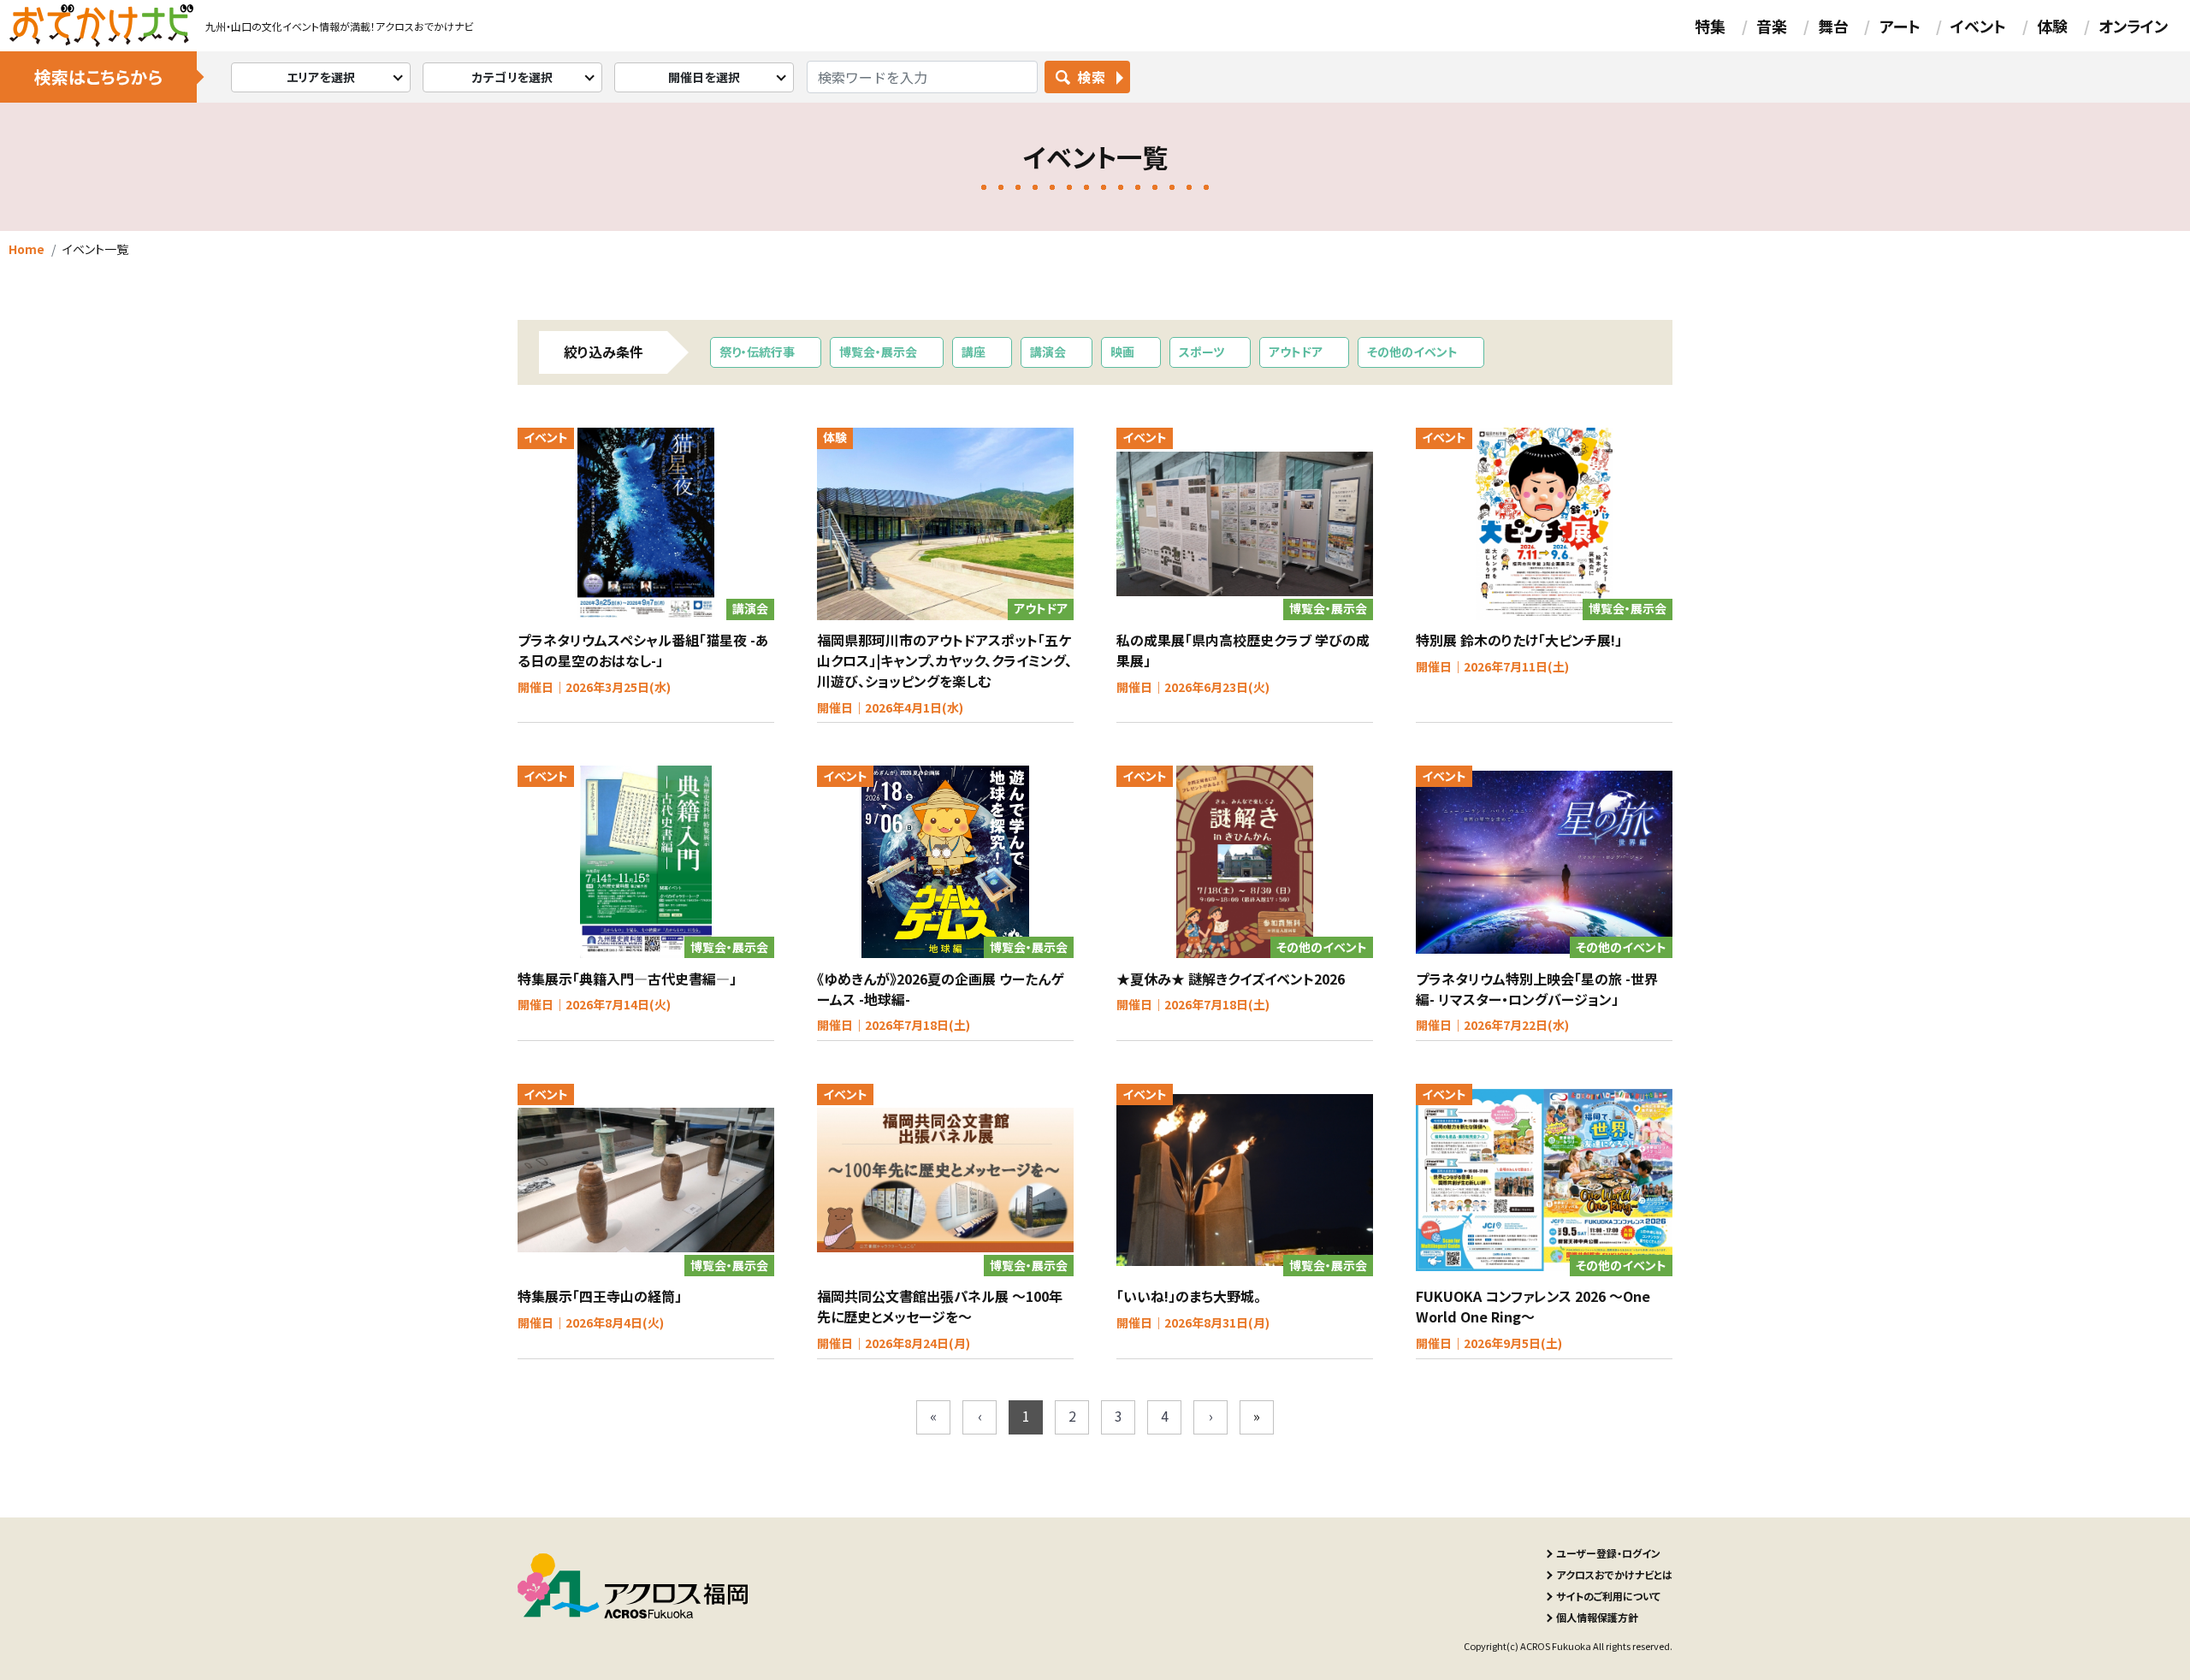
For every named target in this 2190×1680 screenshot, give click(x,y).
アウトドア (1296, 352)
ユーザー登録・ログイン (1608, 1553)
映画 (1122, 352)
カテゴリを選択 (513, 77)
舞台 (1833, 26)
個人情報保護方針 (1597, 1617)
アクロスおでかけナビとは (1614, 1574)
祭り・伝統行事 (757, 352)
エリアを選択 (321, 77)
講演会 (1048, 352)
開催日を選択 (704, 77)
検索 (1091, 77)
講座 (974, 352)
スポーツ (1202, 352)
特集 (1710, 26)
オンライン (2133, 26)
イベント (1978, 26)
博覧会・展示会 (878, 352)
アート (1900, 26)
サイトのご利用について (1608, 1596)
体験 (2052, 26)
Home (27, 249)
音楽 (1772, 26)
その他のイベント (1412, 352)
